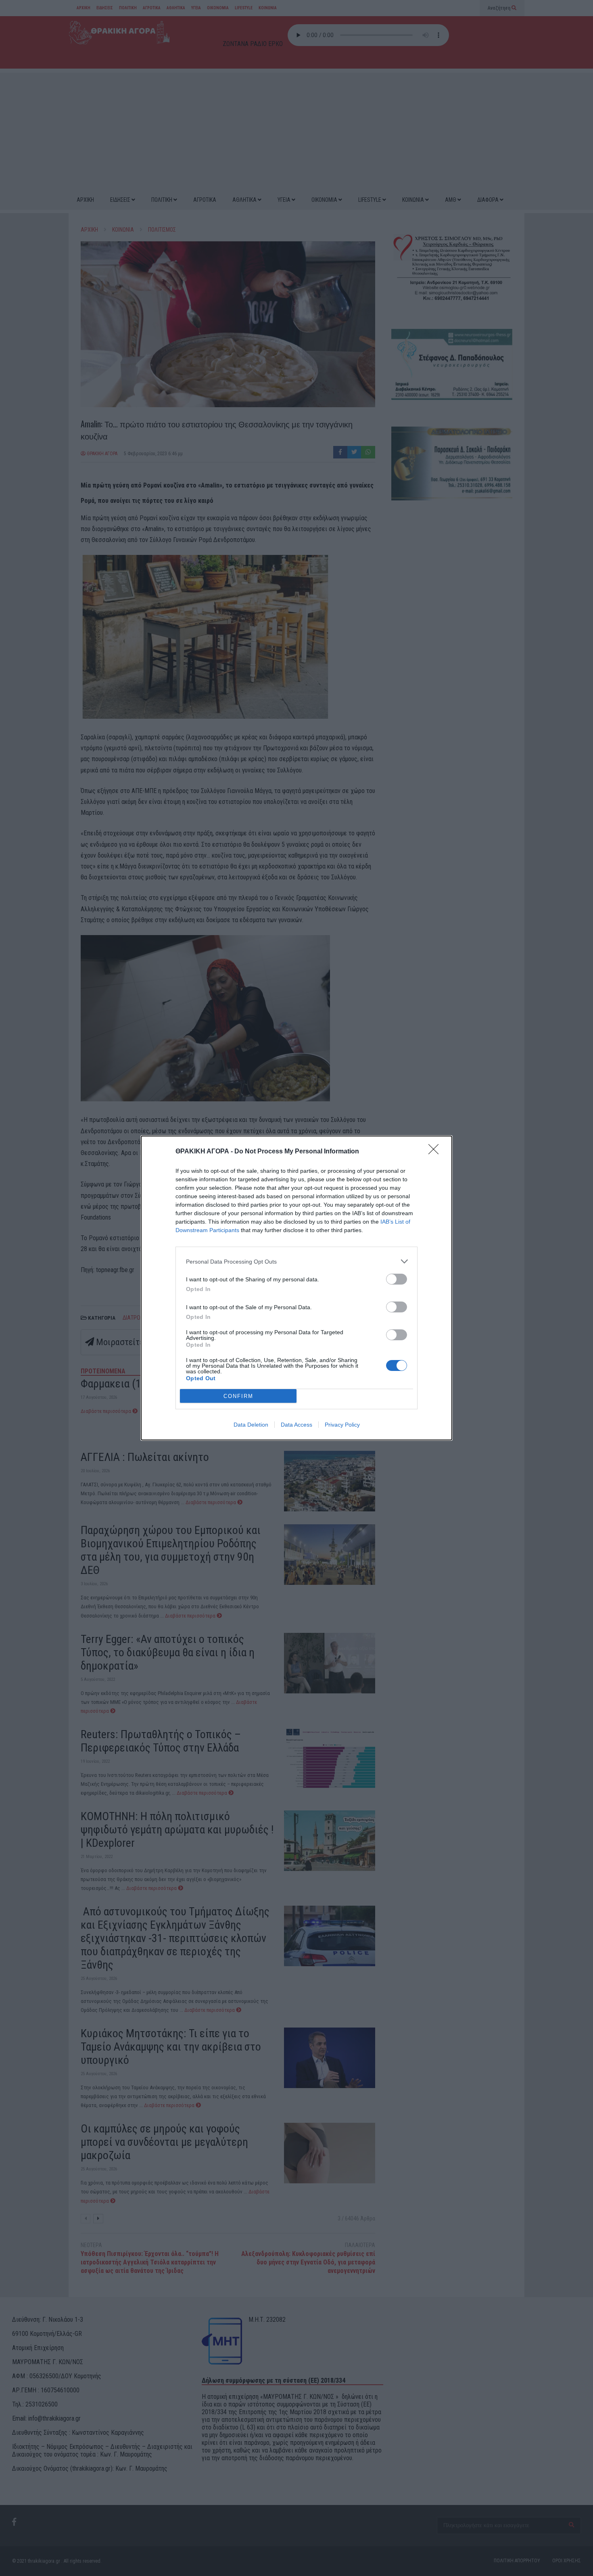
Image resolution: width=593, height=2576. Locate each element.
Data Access (296, 1425)
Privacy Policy (342, 1425)
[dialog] (296, 1288)
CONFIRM (238, 1396)
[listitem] (296, 1261)
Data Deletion (251, 1425)
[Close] (436, 1152)
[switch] (397, 1279)
